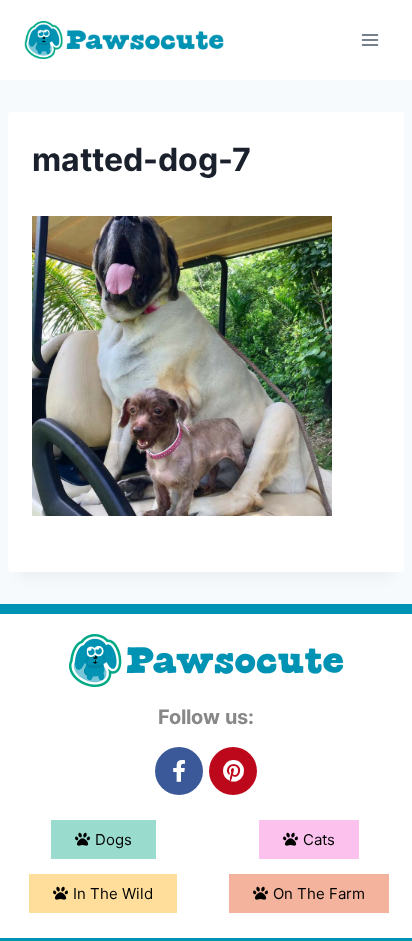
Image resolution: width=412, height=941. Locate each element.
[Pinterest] (233, 771)
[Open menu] (369, 39)
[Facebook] (179, 771)
